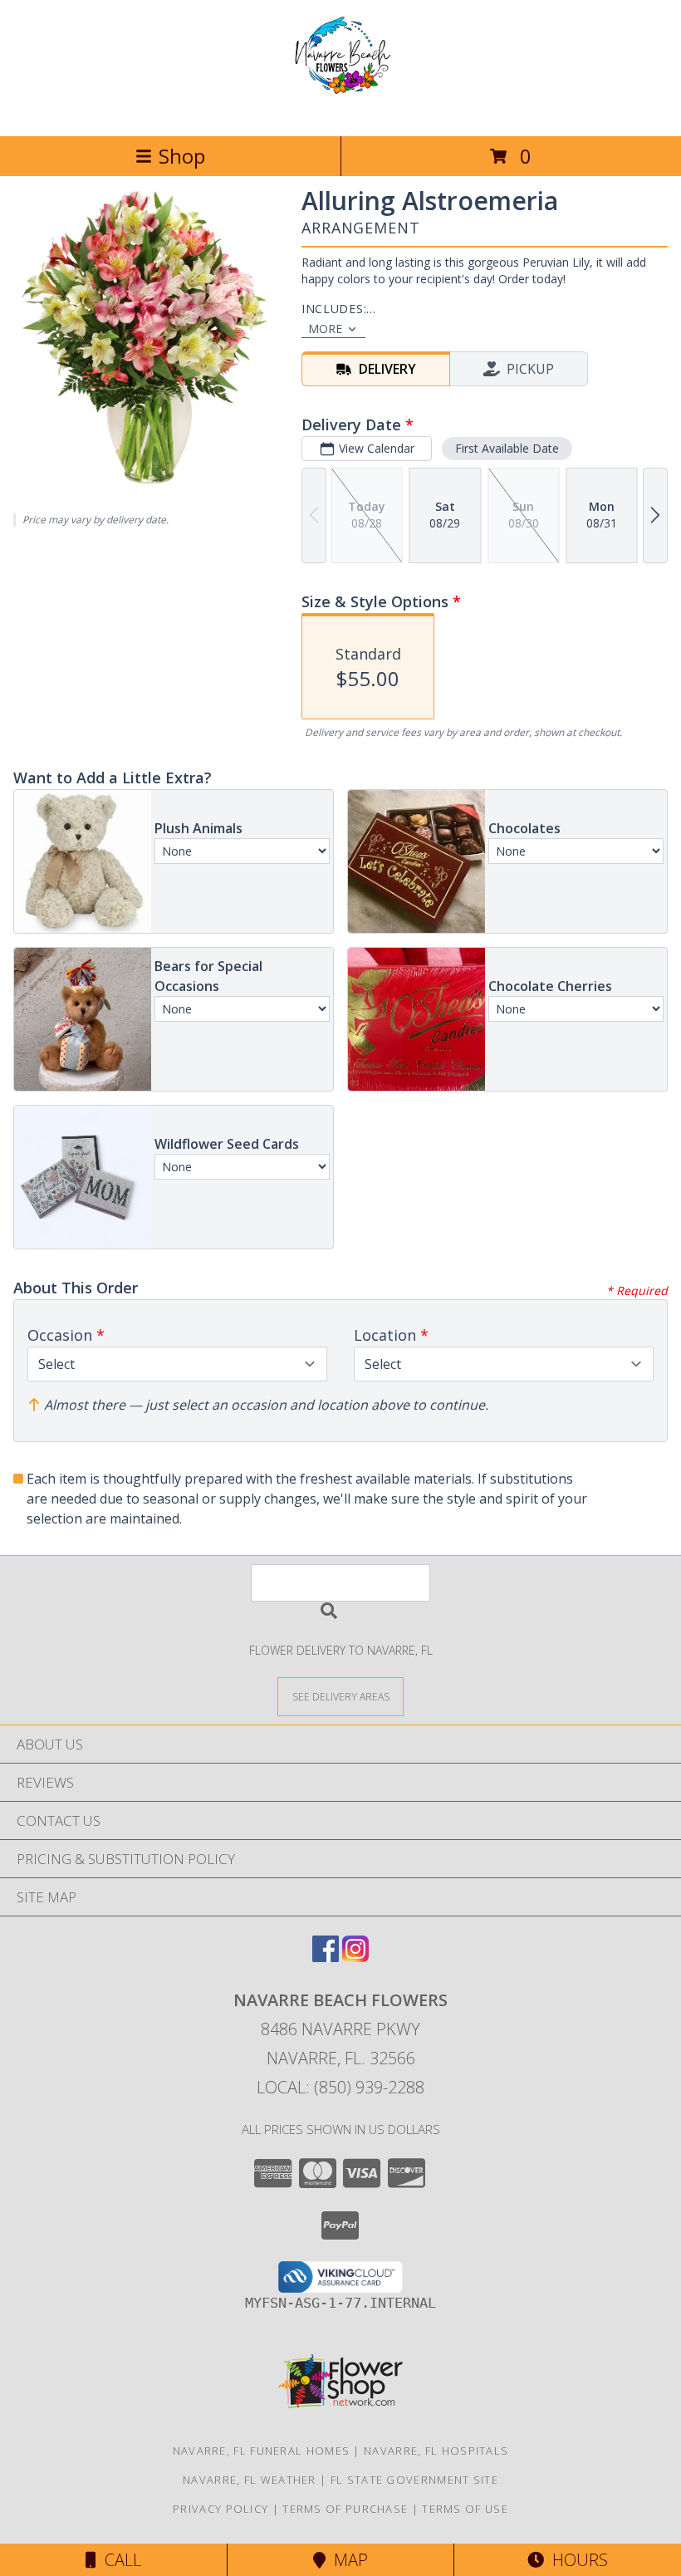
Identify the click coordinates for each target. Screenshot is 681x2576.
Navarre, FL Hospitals (436, 2451)
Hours (576, 2560)
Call (119, 2560)
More (325, 329)
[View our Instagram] (355, 1957)
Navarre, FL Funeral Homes (262, 2451)
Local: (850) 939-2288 (340, 2087)
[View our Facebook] (326, 1957)
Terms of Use (465, 2509)
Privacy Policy (220, 2509)
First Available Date (507, 448)
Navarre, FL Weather (250, 2480)
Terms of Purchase (345, 2509)
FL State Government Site (414, 2480)
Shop (182, 156)
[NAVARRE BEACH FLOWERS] (340, 112)
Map (347, 2560)
